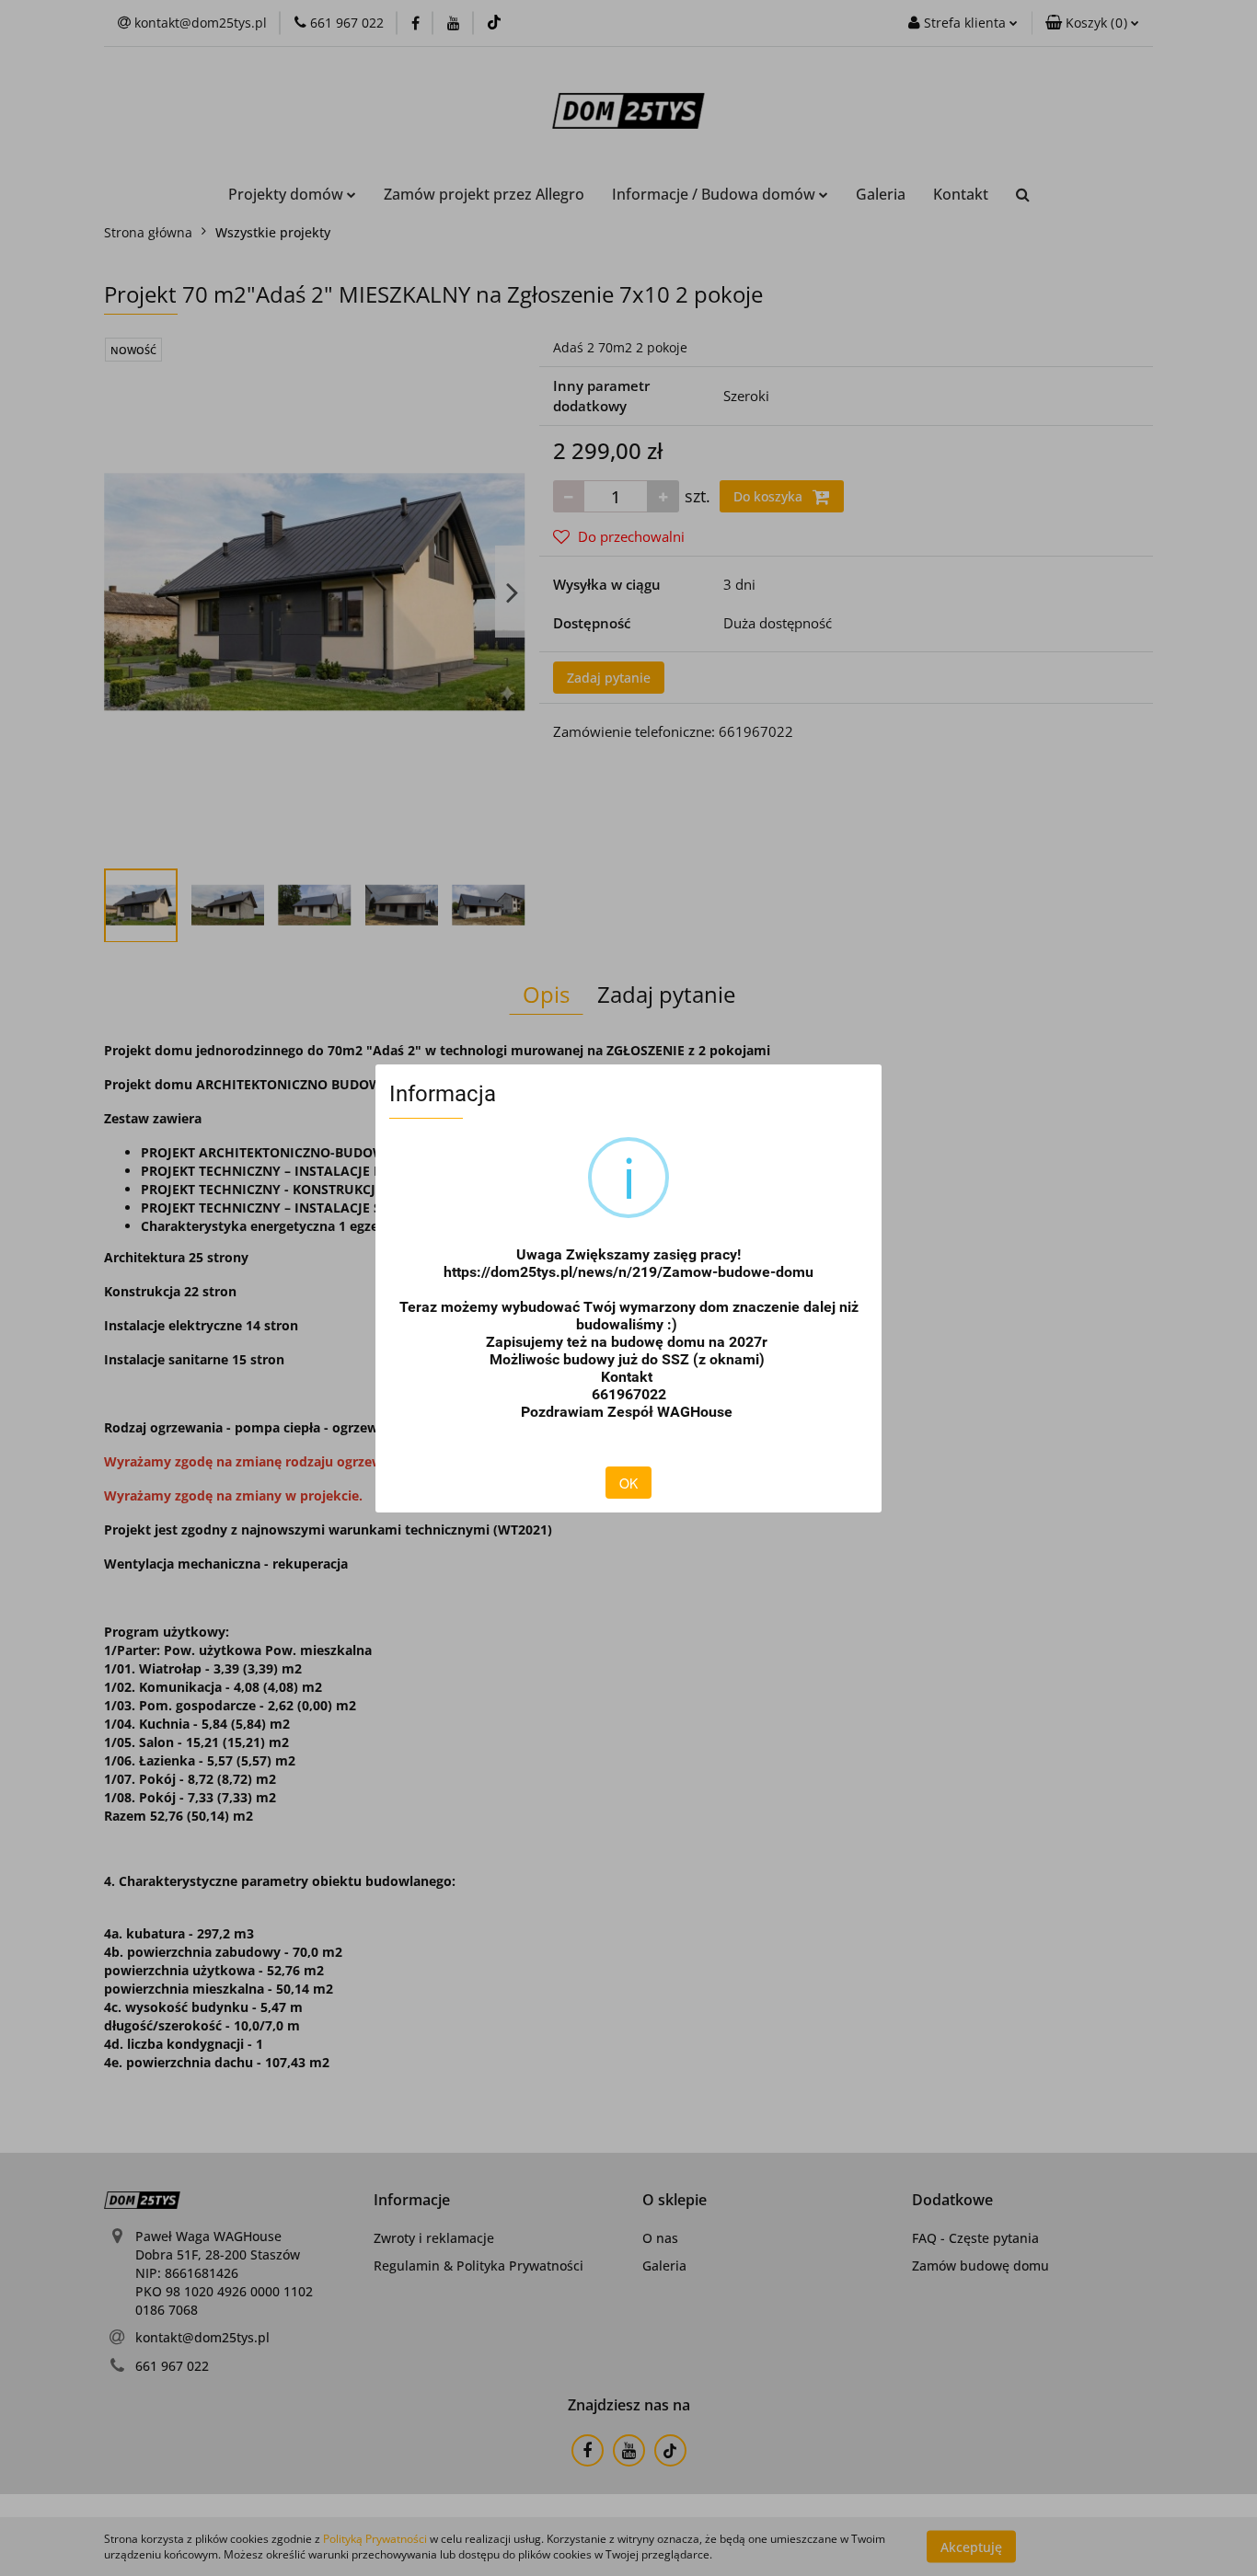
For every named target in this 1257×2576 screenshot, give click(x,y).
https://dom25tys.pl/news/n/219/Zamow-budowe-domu (628, 1272)
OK (628, 1483)
